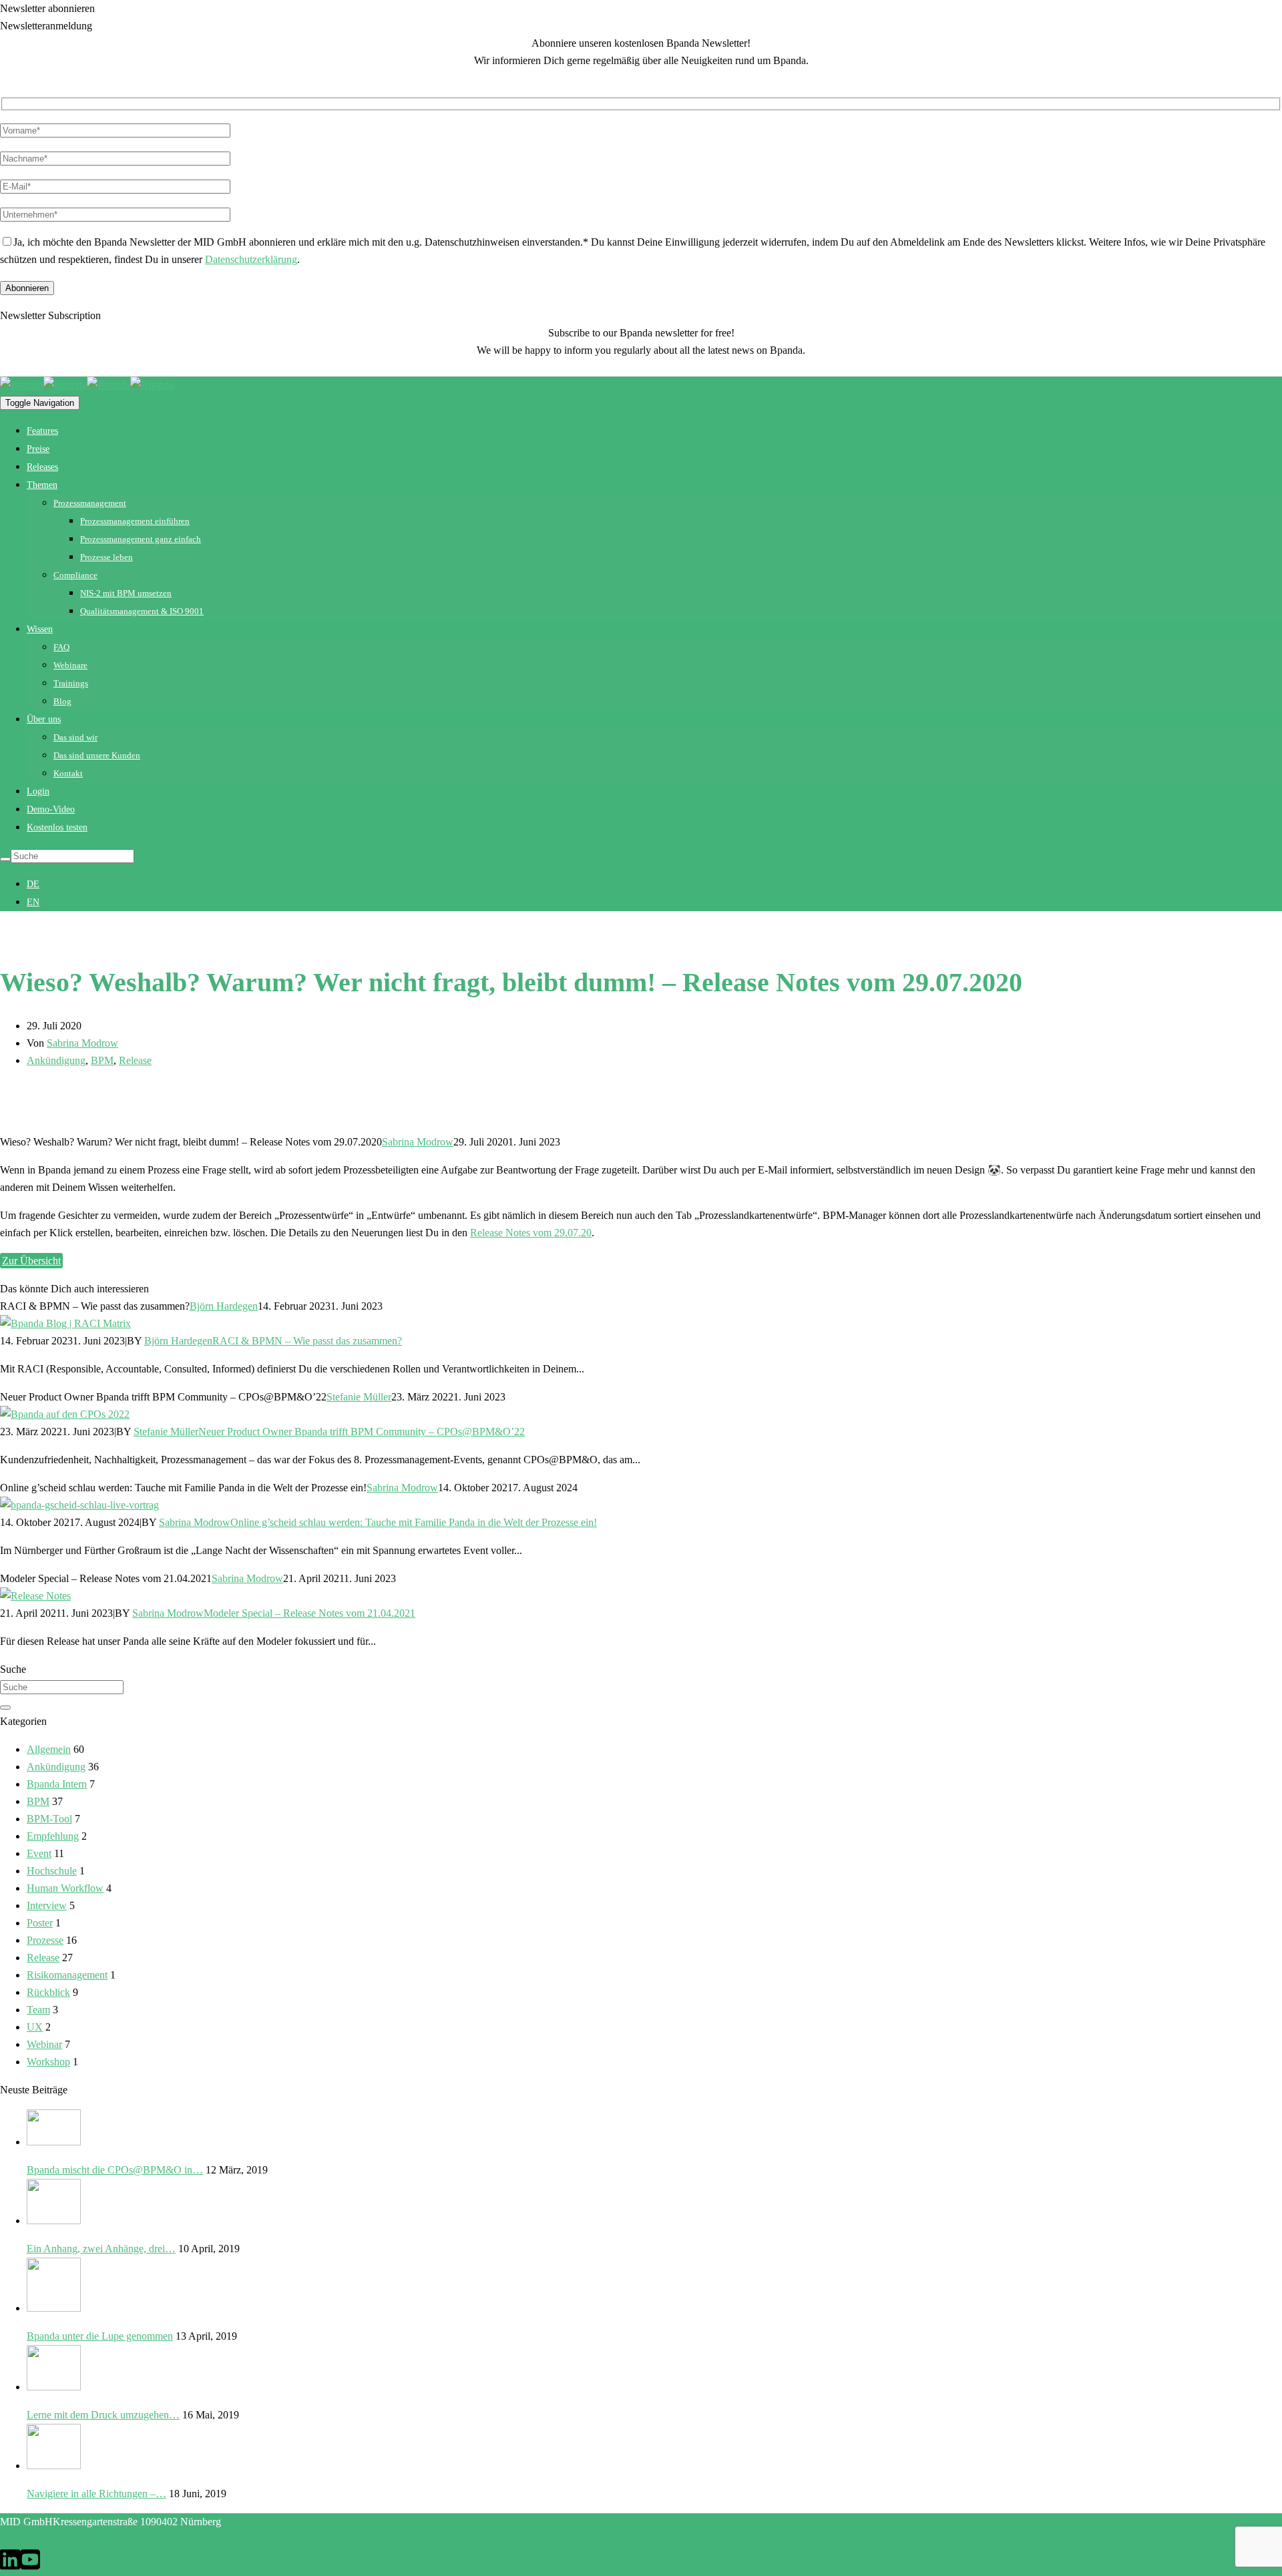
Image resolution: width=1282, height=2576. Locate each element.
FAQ (61, 647)
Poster (40, 1923)
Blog (62, 701)
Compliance (75, 575)
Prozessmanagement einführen (135, 521)
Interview (47, 1905)
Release (135, 1060)
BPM (102, 1060)
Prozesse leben (106, 557)
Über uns (44, 719)
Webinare (70, 665)
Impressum (57, 2539)
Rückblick (48, 1992)
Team (38, 2010)
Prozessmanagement (90, 503)
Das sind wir (75, 737)
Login (38, 791)
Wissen (40, 629)
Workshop (48, 2062)
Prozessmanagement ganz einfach (141, 539)
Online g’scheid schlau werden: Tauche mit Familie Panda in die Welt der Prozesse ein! (414, 1522)
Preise (38, 449)
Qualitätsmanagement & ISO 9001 (142, 611)
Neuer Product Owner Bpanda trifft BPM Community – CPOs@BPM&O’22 (362, 1432)
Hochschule (52, 1871)
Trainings (71, 683)
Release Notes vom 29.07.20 (531, 1233)
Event (39, 1853)
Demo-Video (51, 809)
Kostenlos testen (57, 827)
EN (33, 902)
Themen (42, 485)
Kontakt (68, 773)
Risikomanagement (67, 1975)
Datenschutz (106, 2539)
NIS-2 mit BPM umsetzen (126, 593)
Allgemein (49, 1749)
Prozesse (45, 1940)
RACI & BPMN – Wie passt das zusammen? (307, 1341)
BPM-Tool (49, 1819)
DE (33, 884)
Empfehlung (53, 1836)
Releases (42, 467)
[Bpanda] (43, 385)
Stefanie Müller (359, 1397)
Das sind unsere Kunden (97, 755)
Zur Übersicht (31, 1261)
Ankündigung (56, 1060)
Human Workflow (65, 1888)
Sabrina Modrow (82, 1043)
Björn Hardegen (224, 1306)
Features (42, 431)
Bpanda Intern (57, 1784)
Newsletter (155, 2539)
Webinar (44, 2044)
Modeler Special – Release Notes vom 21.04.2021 (309, 1613)
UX (35, 2027)
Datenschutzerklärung (251, 259)
